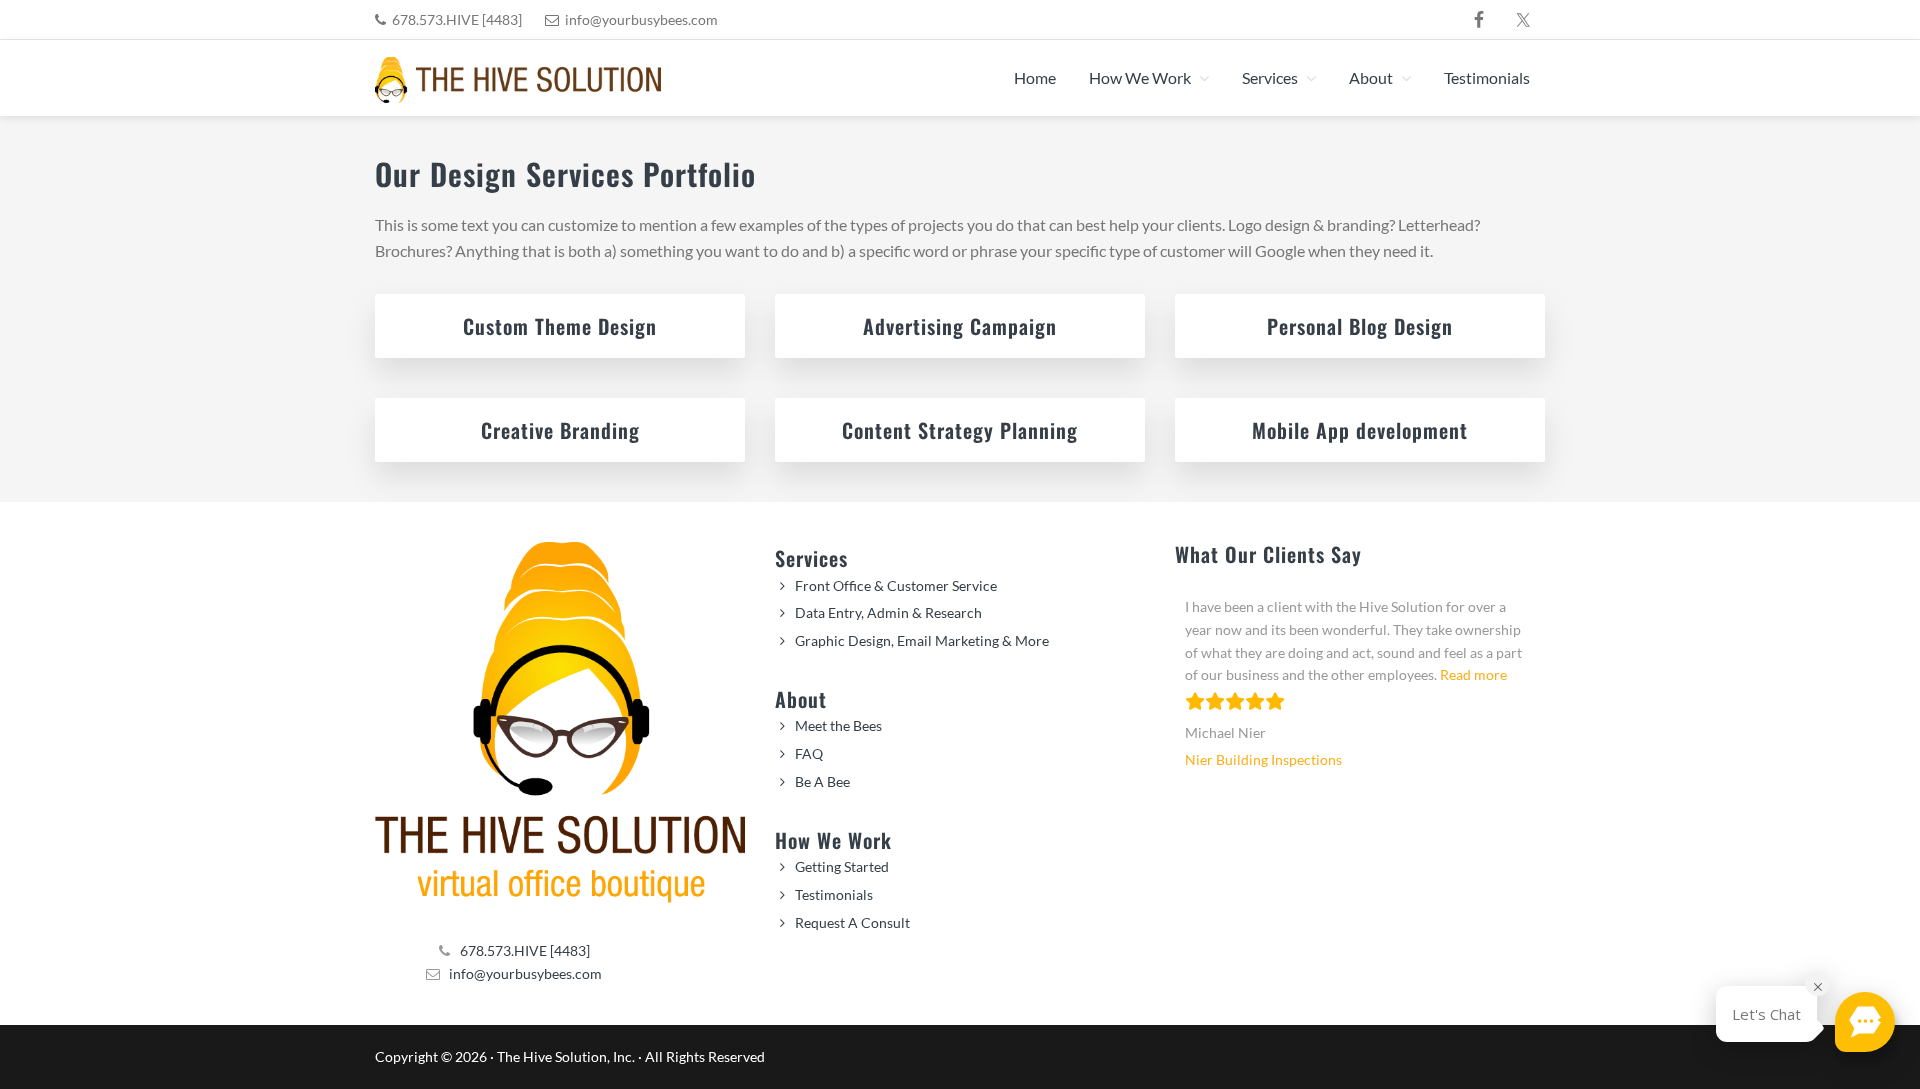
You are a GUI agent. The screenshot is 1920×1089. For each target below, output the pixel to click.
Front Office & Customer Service (896, 585)
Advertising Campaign (960, 326)
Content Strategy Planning (960, 430)
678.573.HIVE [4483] (457, 19)
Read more (1473, 674)
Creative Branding (560, 430)
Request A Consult (852, 922)
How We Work (833, 840)
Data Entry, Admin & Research (888, 612)
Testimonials (834, 894)
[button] (1865, 1022)
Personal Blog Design (1360, 326)
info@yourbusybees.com (641, 19)
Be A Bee (822, 781)
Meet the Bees (838, 725)
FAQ (809, 753)
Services (811, 558)
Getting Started (842, 866)
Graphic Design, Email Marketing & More (922, 640)
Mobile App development (1360, 430)
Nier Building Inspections (1263, 759)
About (801, 699)
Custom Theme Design (560, 326)
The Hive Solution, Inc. (566, 1056)
